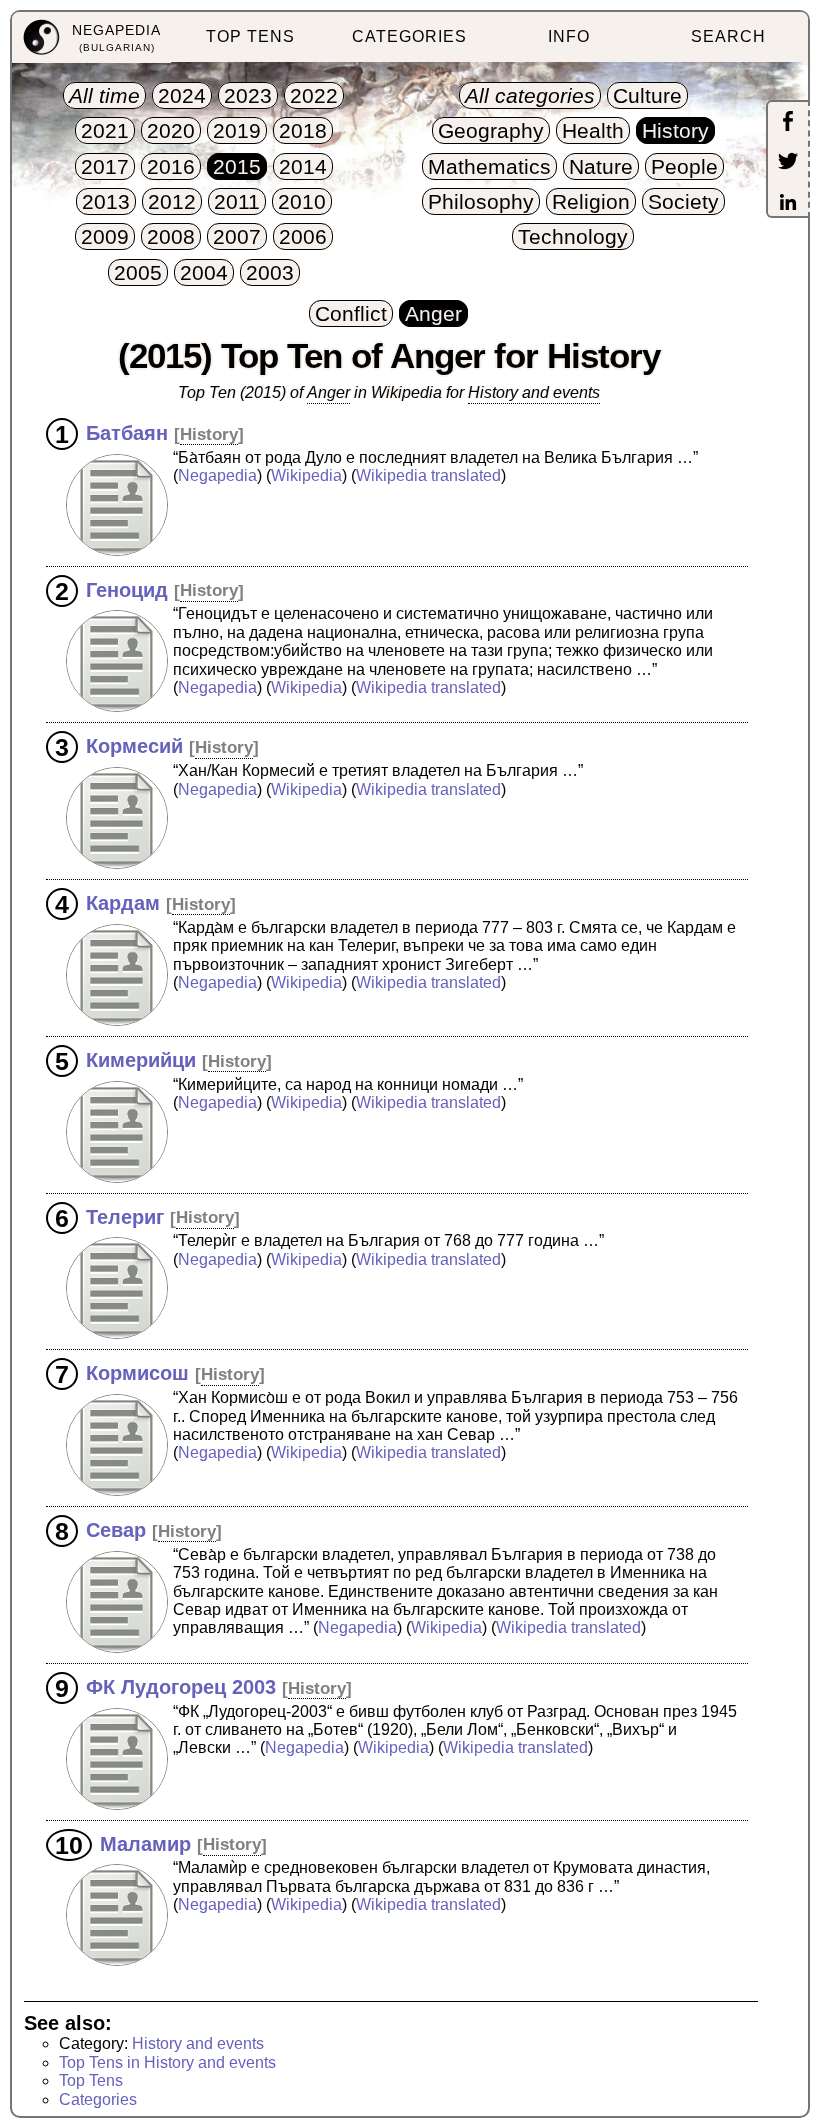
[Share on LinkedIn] (788, 204)
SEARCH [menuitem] (728, 36)
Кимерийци (141, 1060)
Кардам (123, 903)
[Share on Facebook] (788, 123)
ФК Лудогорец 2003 (181, 1687)
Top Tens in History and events (167, 2062)
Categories (98, 2099)
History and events (198, 2043)
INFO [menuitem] (569, 36)
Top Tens (91, 2080)
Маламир (145, 1843)
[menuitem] (91, 37)
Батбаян (127, 433)
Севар (116, 1530)
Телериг (125, 1216)
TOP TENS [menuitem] (250, 36)
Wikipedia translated (428, 475)
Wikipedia (306, 475)
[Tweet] (788, 163)
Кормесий (134, 746)
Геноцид (127, 589)
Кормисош (137, 1373)
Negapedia (217, 475)
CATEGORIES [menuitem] (409, 36)
